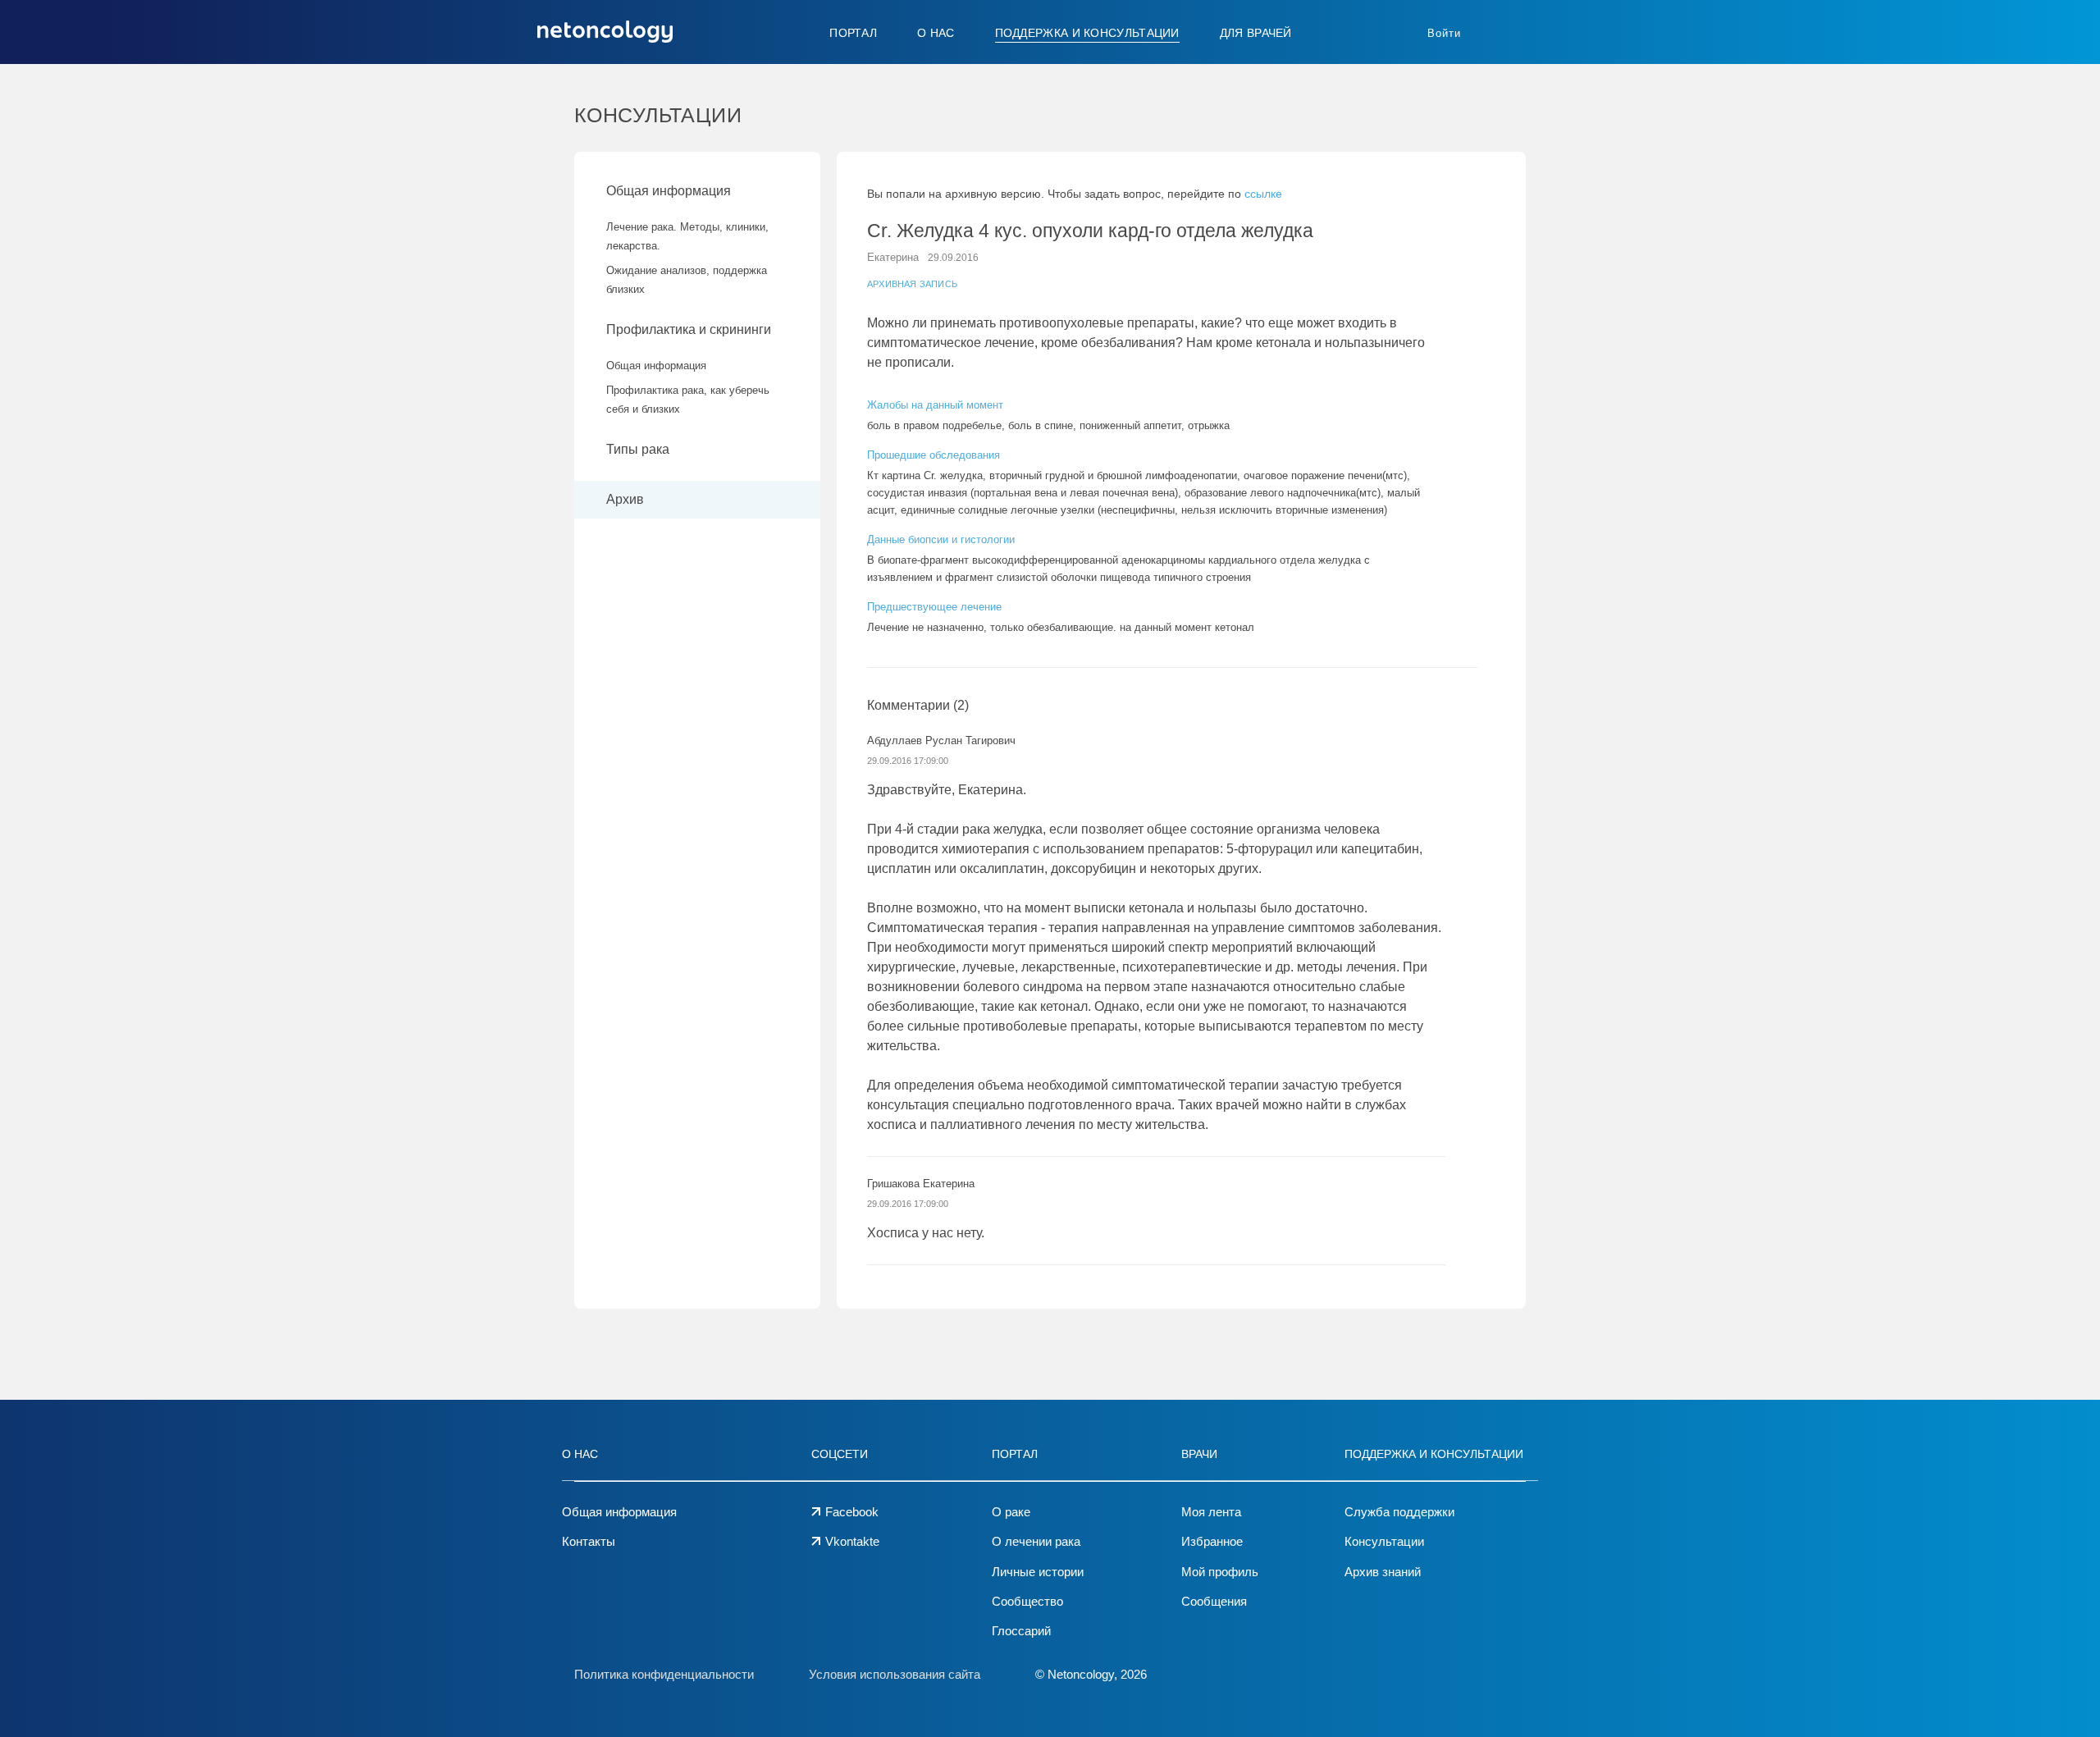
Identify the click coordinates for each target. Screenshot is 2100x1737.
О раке (1011, 1512)
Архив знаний (1383, 1572)
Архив (625, 499)
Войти (1444, 33)
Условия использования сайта (895, 1674)
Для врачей (1256, 33)
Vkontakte (852, 1541)
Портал (853, 33)
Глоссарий (1021, 1631)
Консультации (1384, 1541)
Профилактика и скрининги (689, 329)
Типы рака (639, 449)
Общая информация (669, 191)
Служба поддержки (1399, 1512)
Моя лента (1211, 1512)
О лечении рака (1036, 1541)
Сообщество (1027, 1601)
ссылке (1263, 194)
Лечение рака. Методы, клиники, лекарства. (687, 236)
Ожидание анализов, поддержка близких (687, 280)
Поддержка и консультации (1087, 33)
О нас (936, 33)
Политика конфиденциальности (664, 1674)
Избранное (1212, 1541)
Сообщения (1214, 1601)
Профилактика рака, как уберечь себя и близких (688, 400)
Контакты (589, 1541)
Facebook (852, 1512)
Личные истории (1038, 1572)
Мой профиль (1220, 1572)
